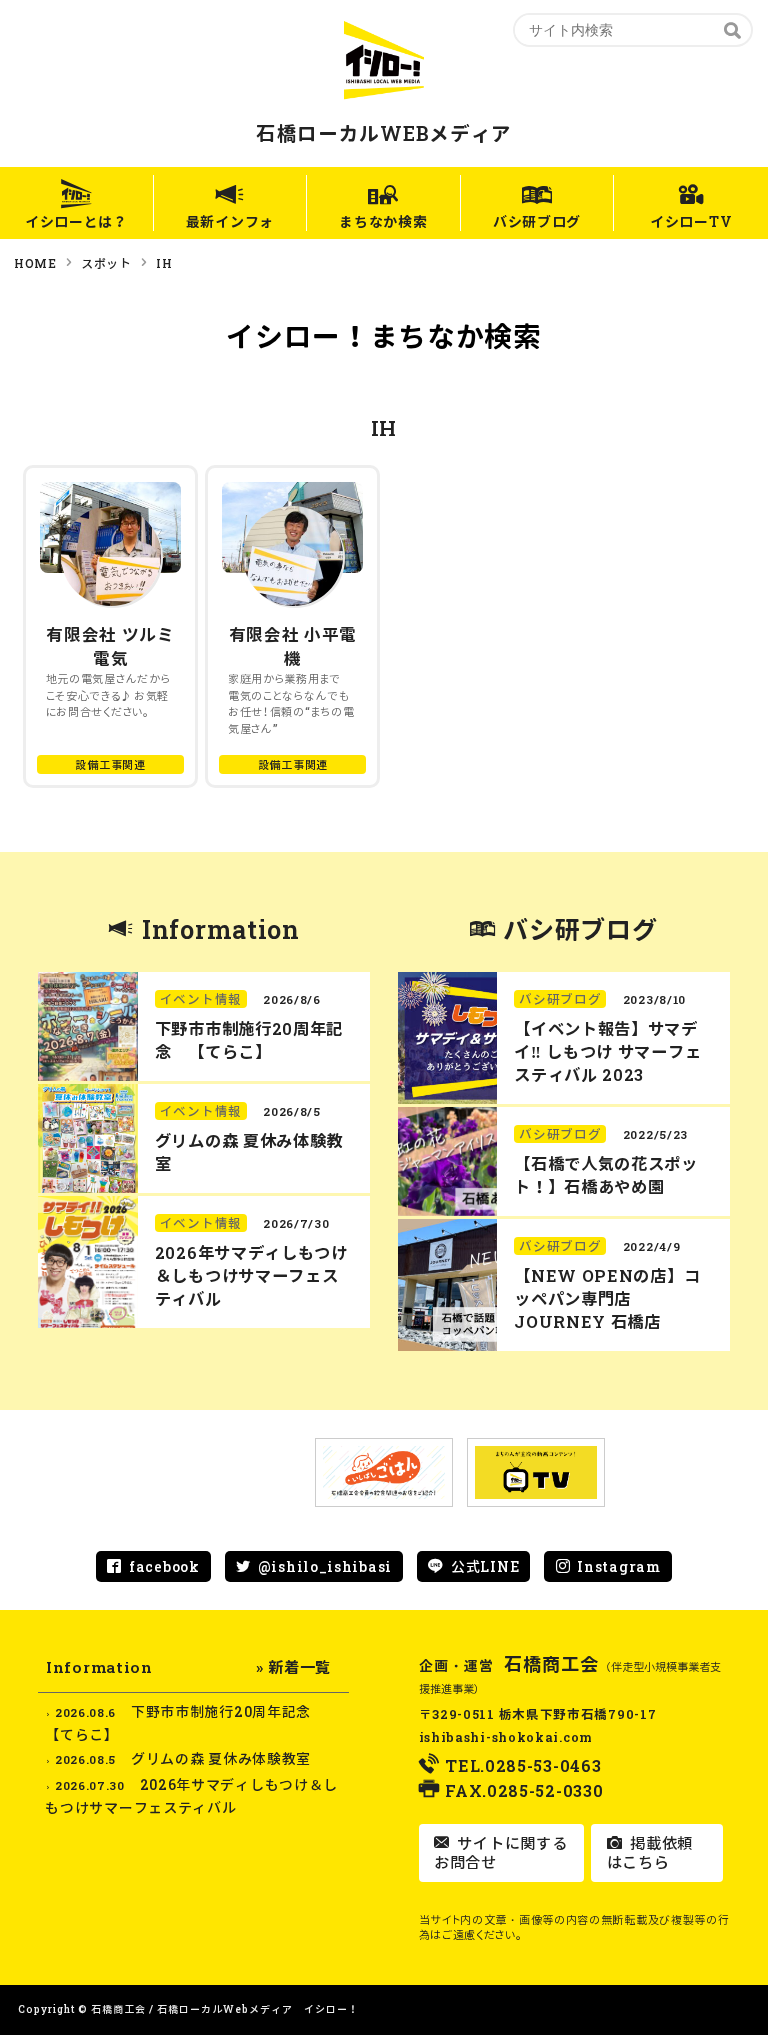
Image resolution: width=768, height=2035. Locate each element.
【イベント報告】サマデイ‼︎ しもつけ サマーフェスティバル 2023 (607, 1051)
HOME (35, 263)
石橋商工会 (552, 1664)
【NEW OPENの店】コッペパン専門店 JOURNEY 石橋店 (607, 1298)
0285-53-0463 (543, 1765)
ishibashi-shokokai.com (506, 1737)
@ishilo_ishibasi (325, 1566)
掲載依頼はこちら (650, 1853)
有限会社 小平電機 (293, 646)
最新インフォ (230, 221)
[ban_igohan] (384, 1472)
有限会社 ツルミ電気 (110, 646)
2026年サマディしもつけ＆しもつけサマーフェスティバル (251, 1275)
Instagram (618, 1566)
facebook (164, 1566)
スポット (106, 263)
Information (221, 929)
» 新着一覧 (293, 1667)
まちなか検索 (383, 221)
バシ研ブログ (537, 221)
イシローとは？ (76, 221)
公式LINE (485, 1566)
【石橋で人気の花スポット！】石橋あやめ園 (606, 1175)
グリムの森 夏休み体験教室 (221, 1758)
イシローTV (691, 221)
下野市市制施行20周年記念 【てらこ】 (249, 1040)
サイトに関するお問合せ (500, 1853)
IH (164, 263)
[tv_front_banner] (536, 1472)
